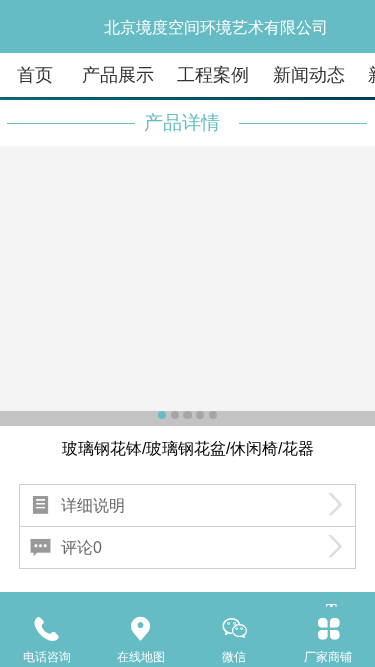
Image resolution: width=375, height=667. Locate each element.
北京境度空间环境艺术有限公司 (216, 27)
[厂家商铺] (328, 628)
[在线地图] (141, 628)
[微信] (235, 628)
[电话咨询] (47, 628)
